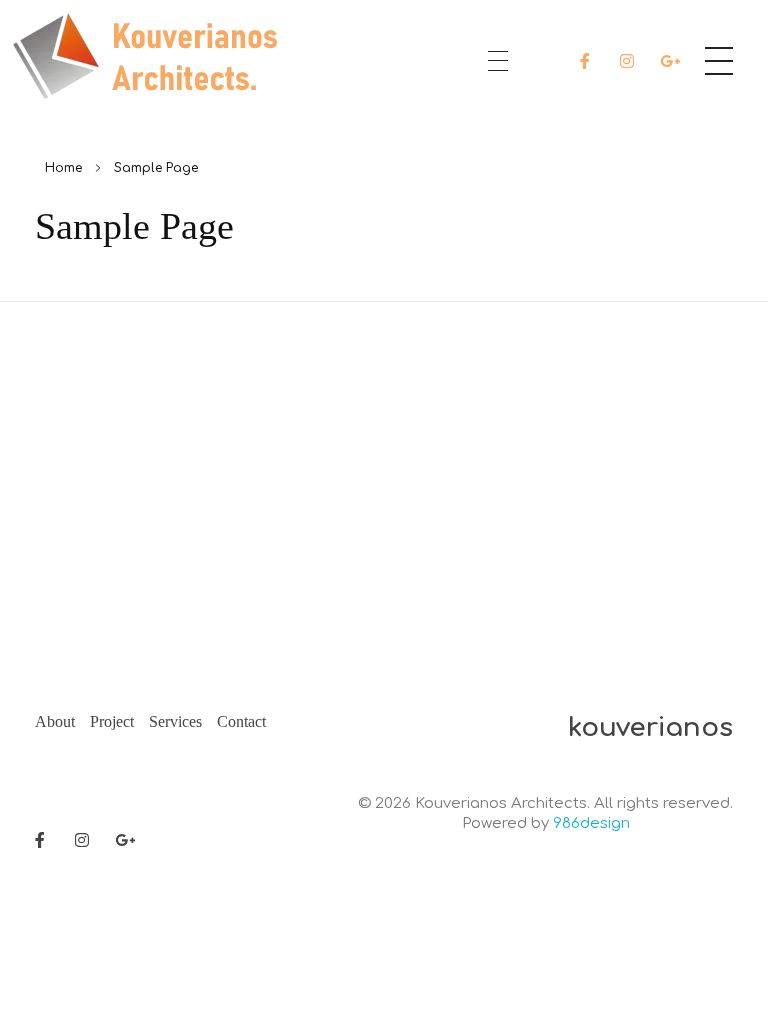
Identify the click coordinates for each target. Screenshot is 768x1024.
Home (63, 168)
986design (591, 823)
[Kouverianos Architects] (151, 57)
